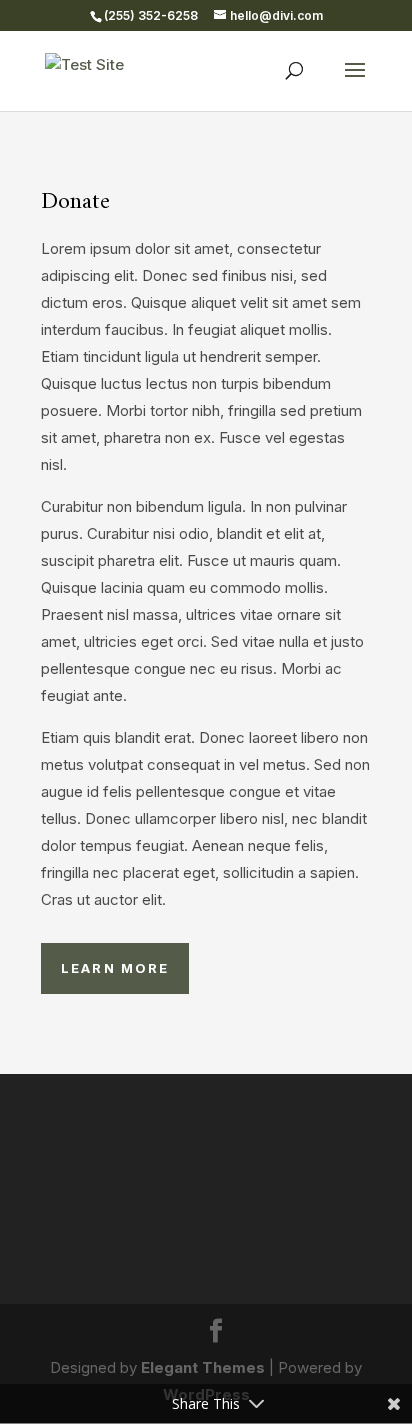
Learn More (115, 968)
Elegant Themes (203, 1367)
